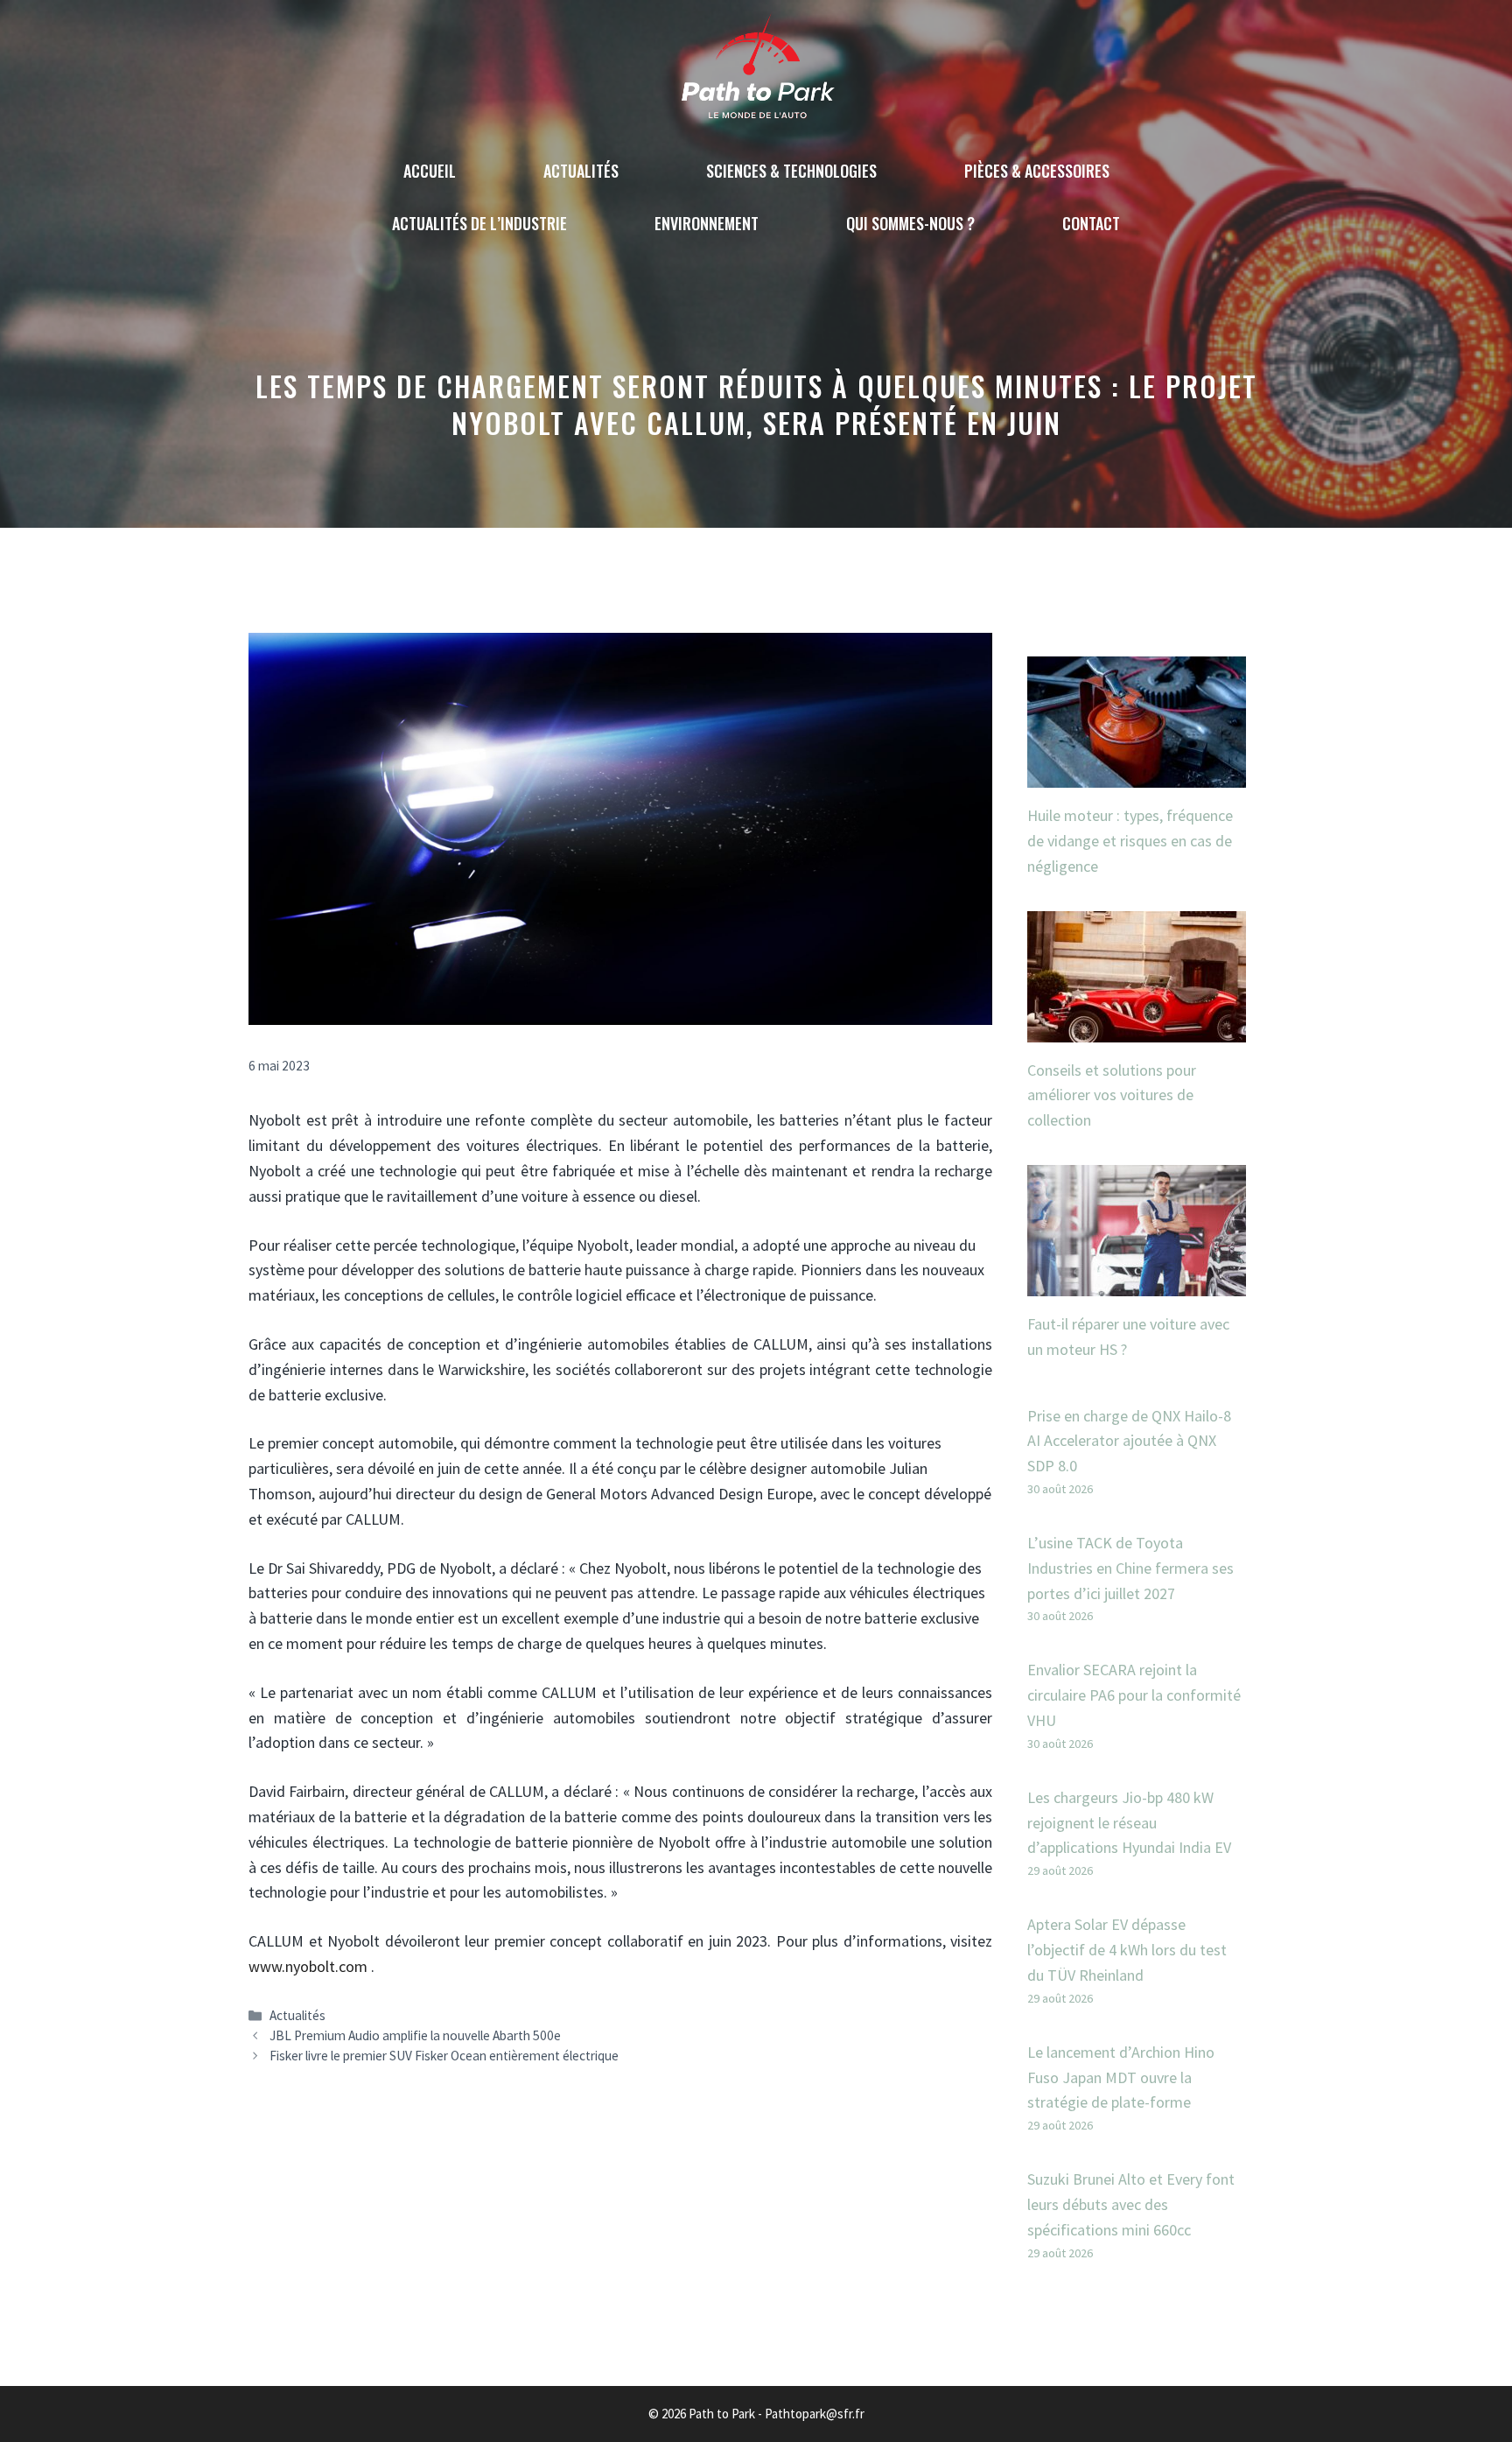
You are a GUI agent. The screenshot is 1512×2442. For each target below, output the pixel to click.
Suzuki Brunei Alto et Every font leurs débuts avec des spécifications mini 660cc (1131, 2204)
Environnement (707, 223)
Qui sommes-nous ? (910, 223)
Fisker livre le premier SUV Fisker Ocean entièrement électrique (444, 2056)
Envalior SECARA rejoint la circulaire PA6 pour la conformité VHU (1134, 1695)
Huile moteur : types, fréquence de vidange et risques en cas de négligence (1130, 841)
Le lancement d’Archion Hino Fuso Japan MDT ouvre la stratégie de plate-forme (1121, 2077)
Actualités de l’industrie (479, 223)
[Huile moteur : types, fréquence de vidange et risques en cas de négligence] (1137, 774)
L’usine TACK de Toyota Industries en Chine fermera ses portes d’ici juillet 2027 (1130, 1568)
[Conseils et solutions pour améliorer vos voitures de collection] (1137, 1029)
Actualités (581, 171)
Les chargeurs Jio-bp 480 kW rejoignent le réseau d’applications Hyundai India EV (1129, 1823)
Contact (1091, 223)
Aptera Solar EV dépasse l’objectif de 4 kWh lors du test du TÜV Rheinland (1127, 1950)
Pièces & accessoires (1037, 171)
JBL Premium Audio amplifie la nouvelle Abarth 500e (415, 2035)
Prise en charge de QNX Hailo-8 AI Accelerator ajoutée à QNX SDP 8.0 (1129, 1441)
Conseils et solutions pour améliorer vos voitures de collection (1112, 1095)
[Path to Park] (756, 70)
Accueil (430, 171)
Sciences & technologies (791, 171)
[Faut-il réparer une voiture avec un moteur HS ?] (1137, 1283)
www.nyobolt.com (308, 1966)
